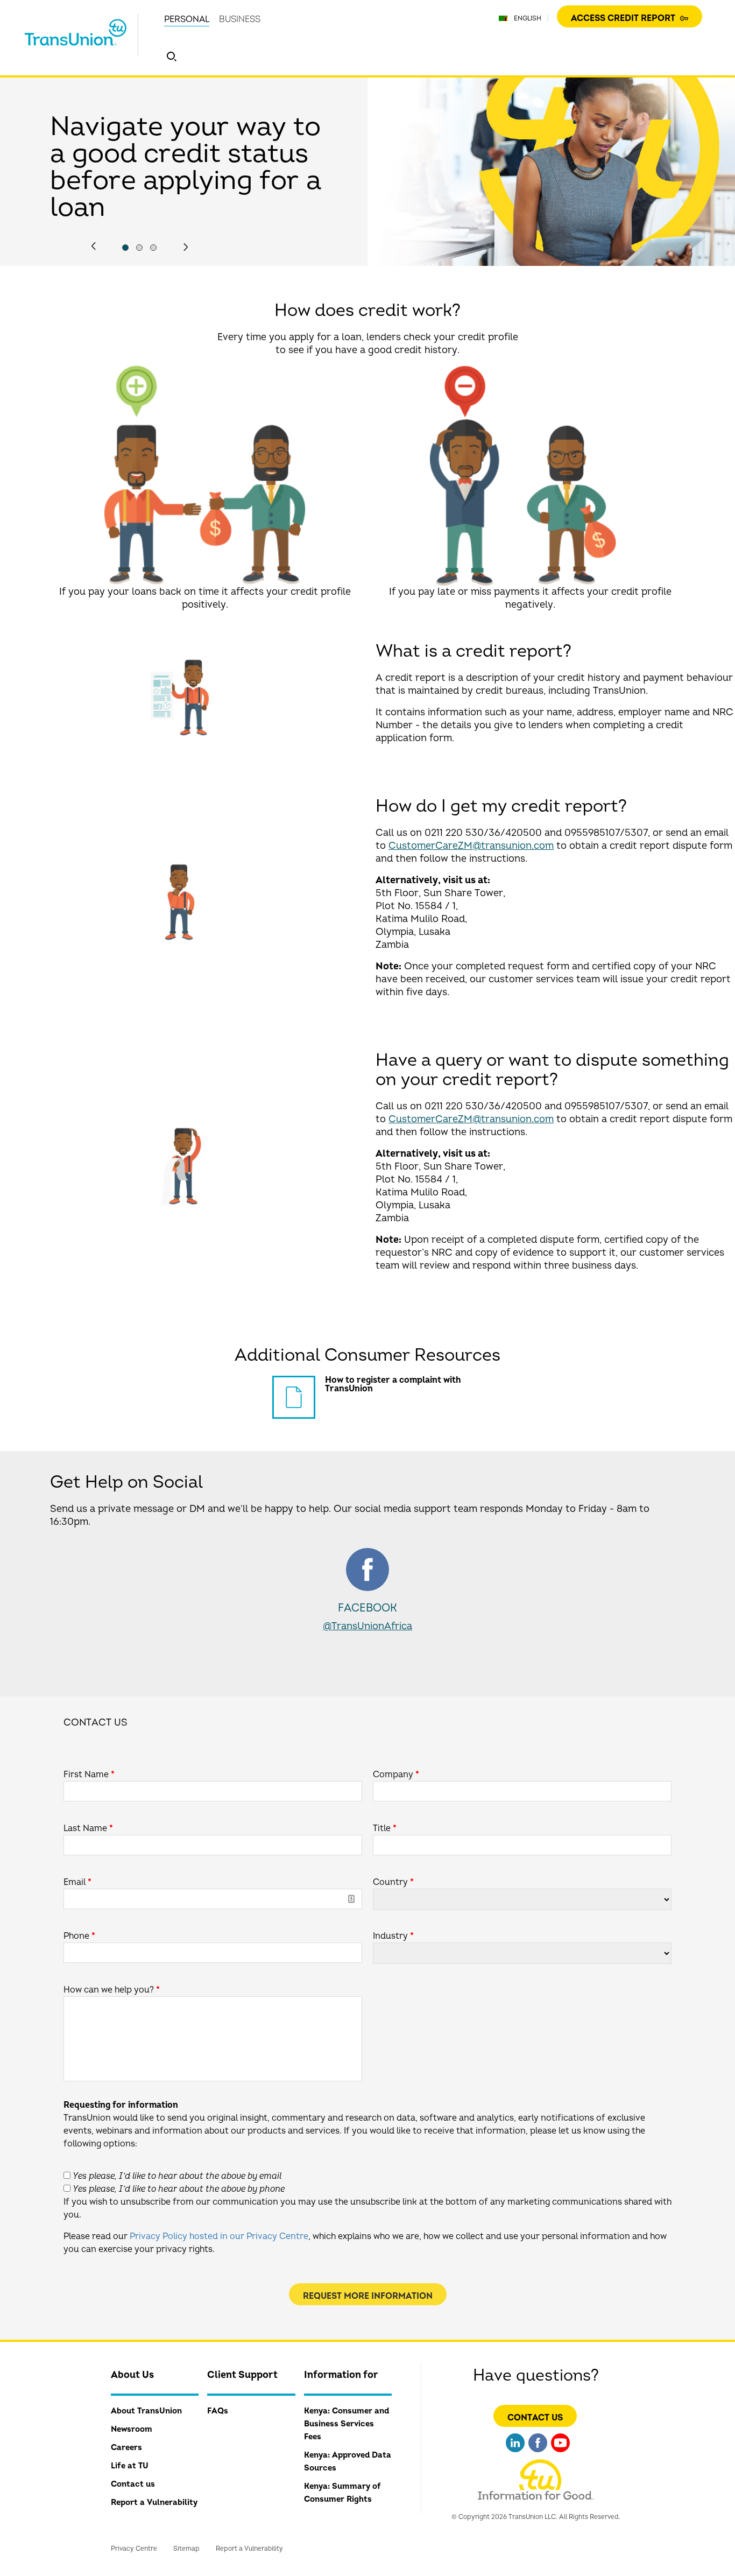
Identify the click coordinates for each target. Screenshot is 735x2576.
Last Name (88, 1828)
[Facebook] (538, 2454)
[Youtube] (560, 2454)
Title (385, 1828)
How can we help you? (112, 1990)
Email (77, 1882)
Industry (393, 1936)
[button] (172, 57)
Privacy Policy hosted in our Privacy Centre (219, 2236)
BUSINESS (240, 19)
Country (393, 1882)
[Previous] (94, 246)
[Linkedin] (515, 2454)
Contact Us (535, 2418)
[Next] (186, 247)
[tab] (125, 248)
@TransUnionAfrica (367, 1626)
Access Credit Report (624, 18)
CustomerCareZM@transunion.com (471, 846)
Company (396, 1775)
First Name (89, 1775)
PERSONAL (187, 19)
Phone (79, 1936)
